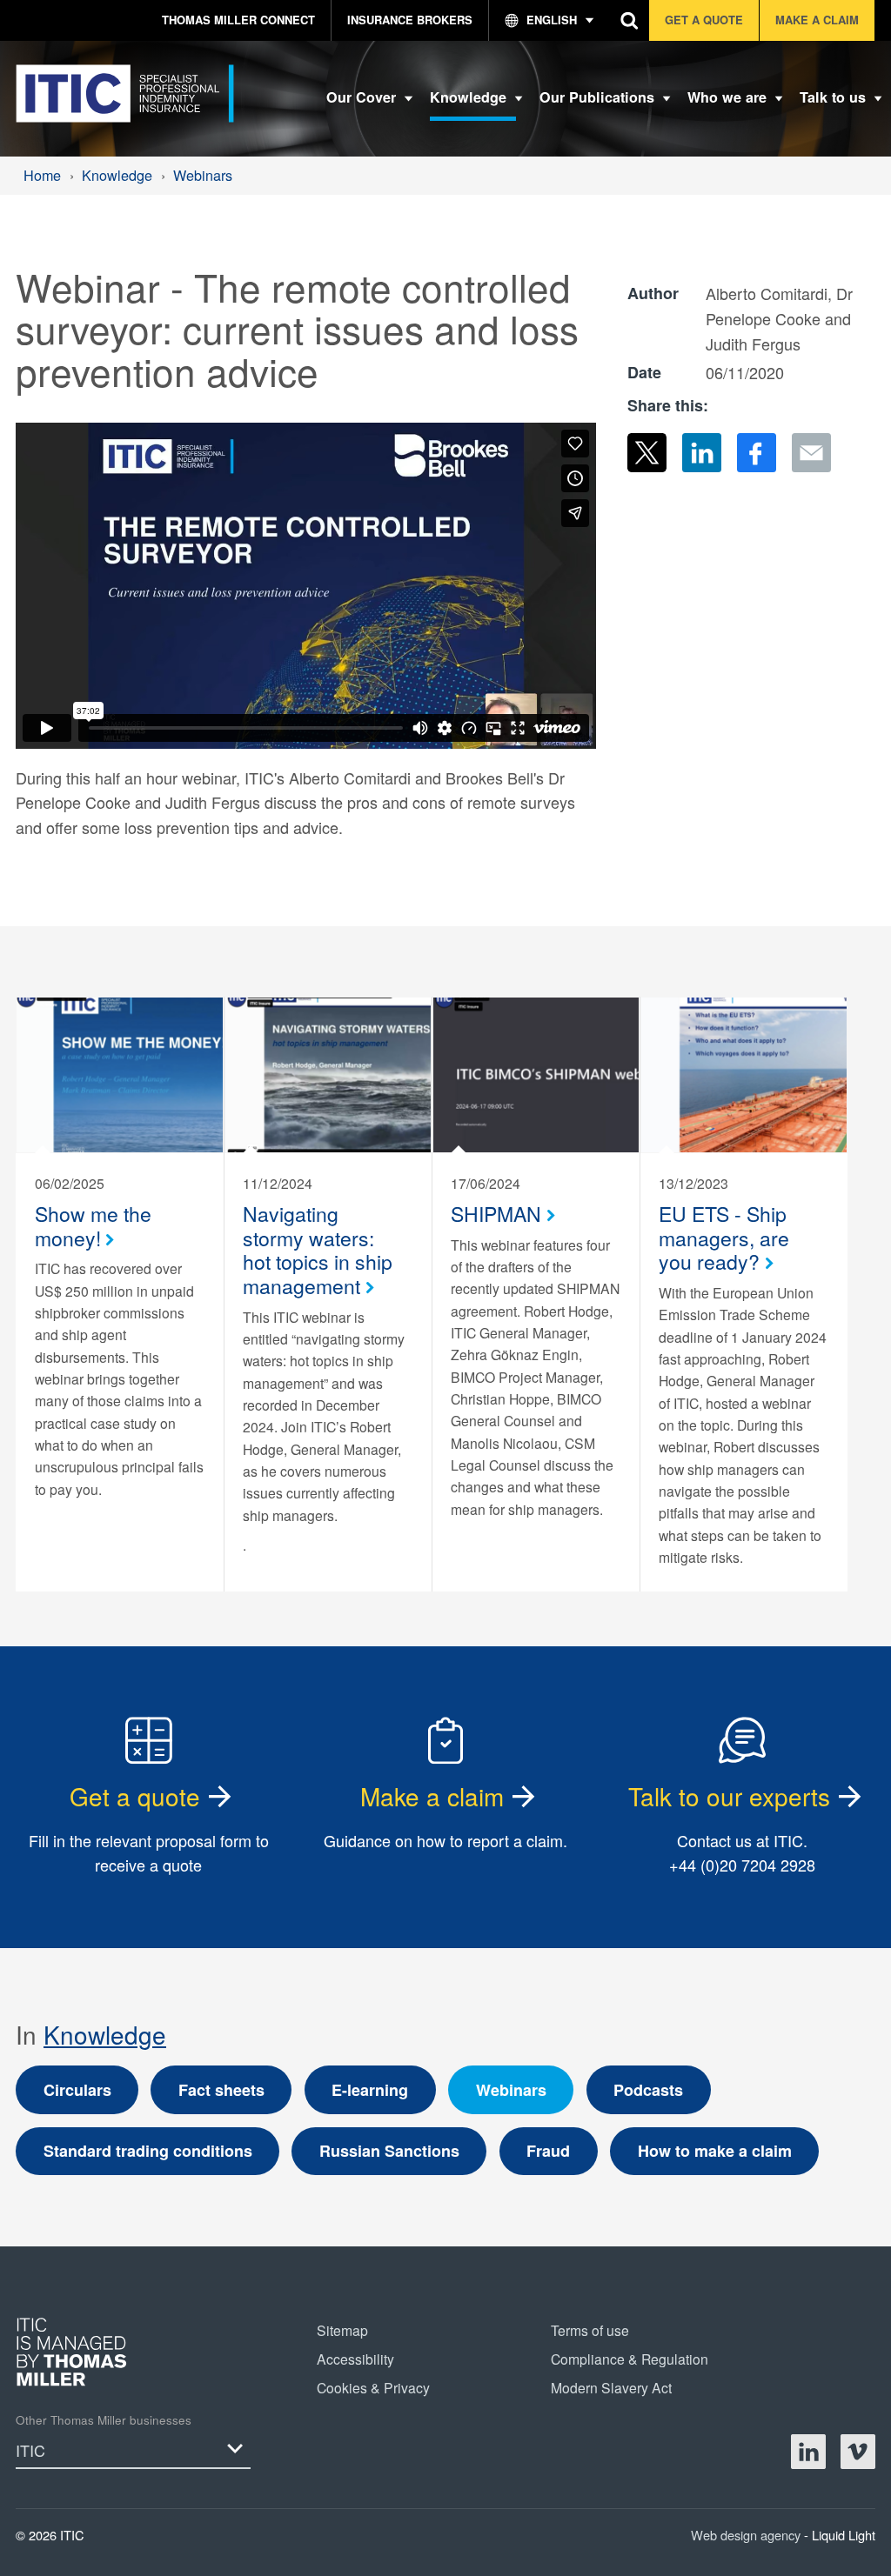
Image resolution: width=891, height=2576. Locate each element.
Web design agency (747, 2535)
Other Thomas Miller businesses (104, 2420)
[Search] (630, 20)
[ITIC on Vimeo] (858, 2452)
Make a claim (432, 1796)
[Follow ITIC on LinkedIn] (808, 2452)
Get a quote (135, 1796)
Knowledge (105, 2034)
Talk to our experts (729, 1796)
